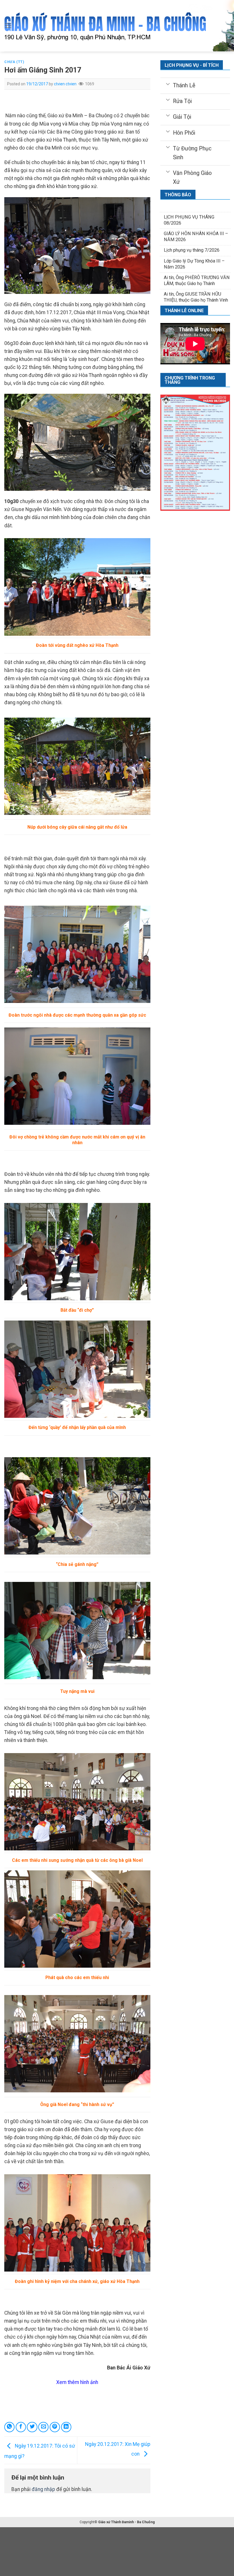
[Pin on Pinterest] (55, 2427)
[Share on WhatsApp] (9, 2427)
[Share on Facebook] (21, 2427)
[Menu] (8, 26)
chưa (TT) (14, 62)
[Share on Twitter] (32, 2427)
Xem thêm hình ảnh (77, 2382)
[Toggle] (168, 84)
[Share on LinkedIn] (66, 2427)
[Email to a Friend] (43, 2427)
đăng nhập (43, 2489)
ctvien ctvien (65, 84)
